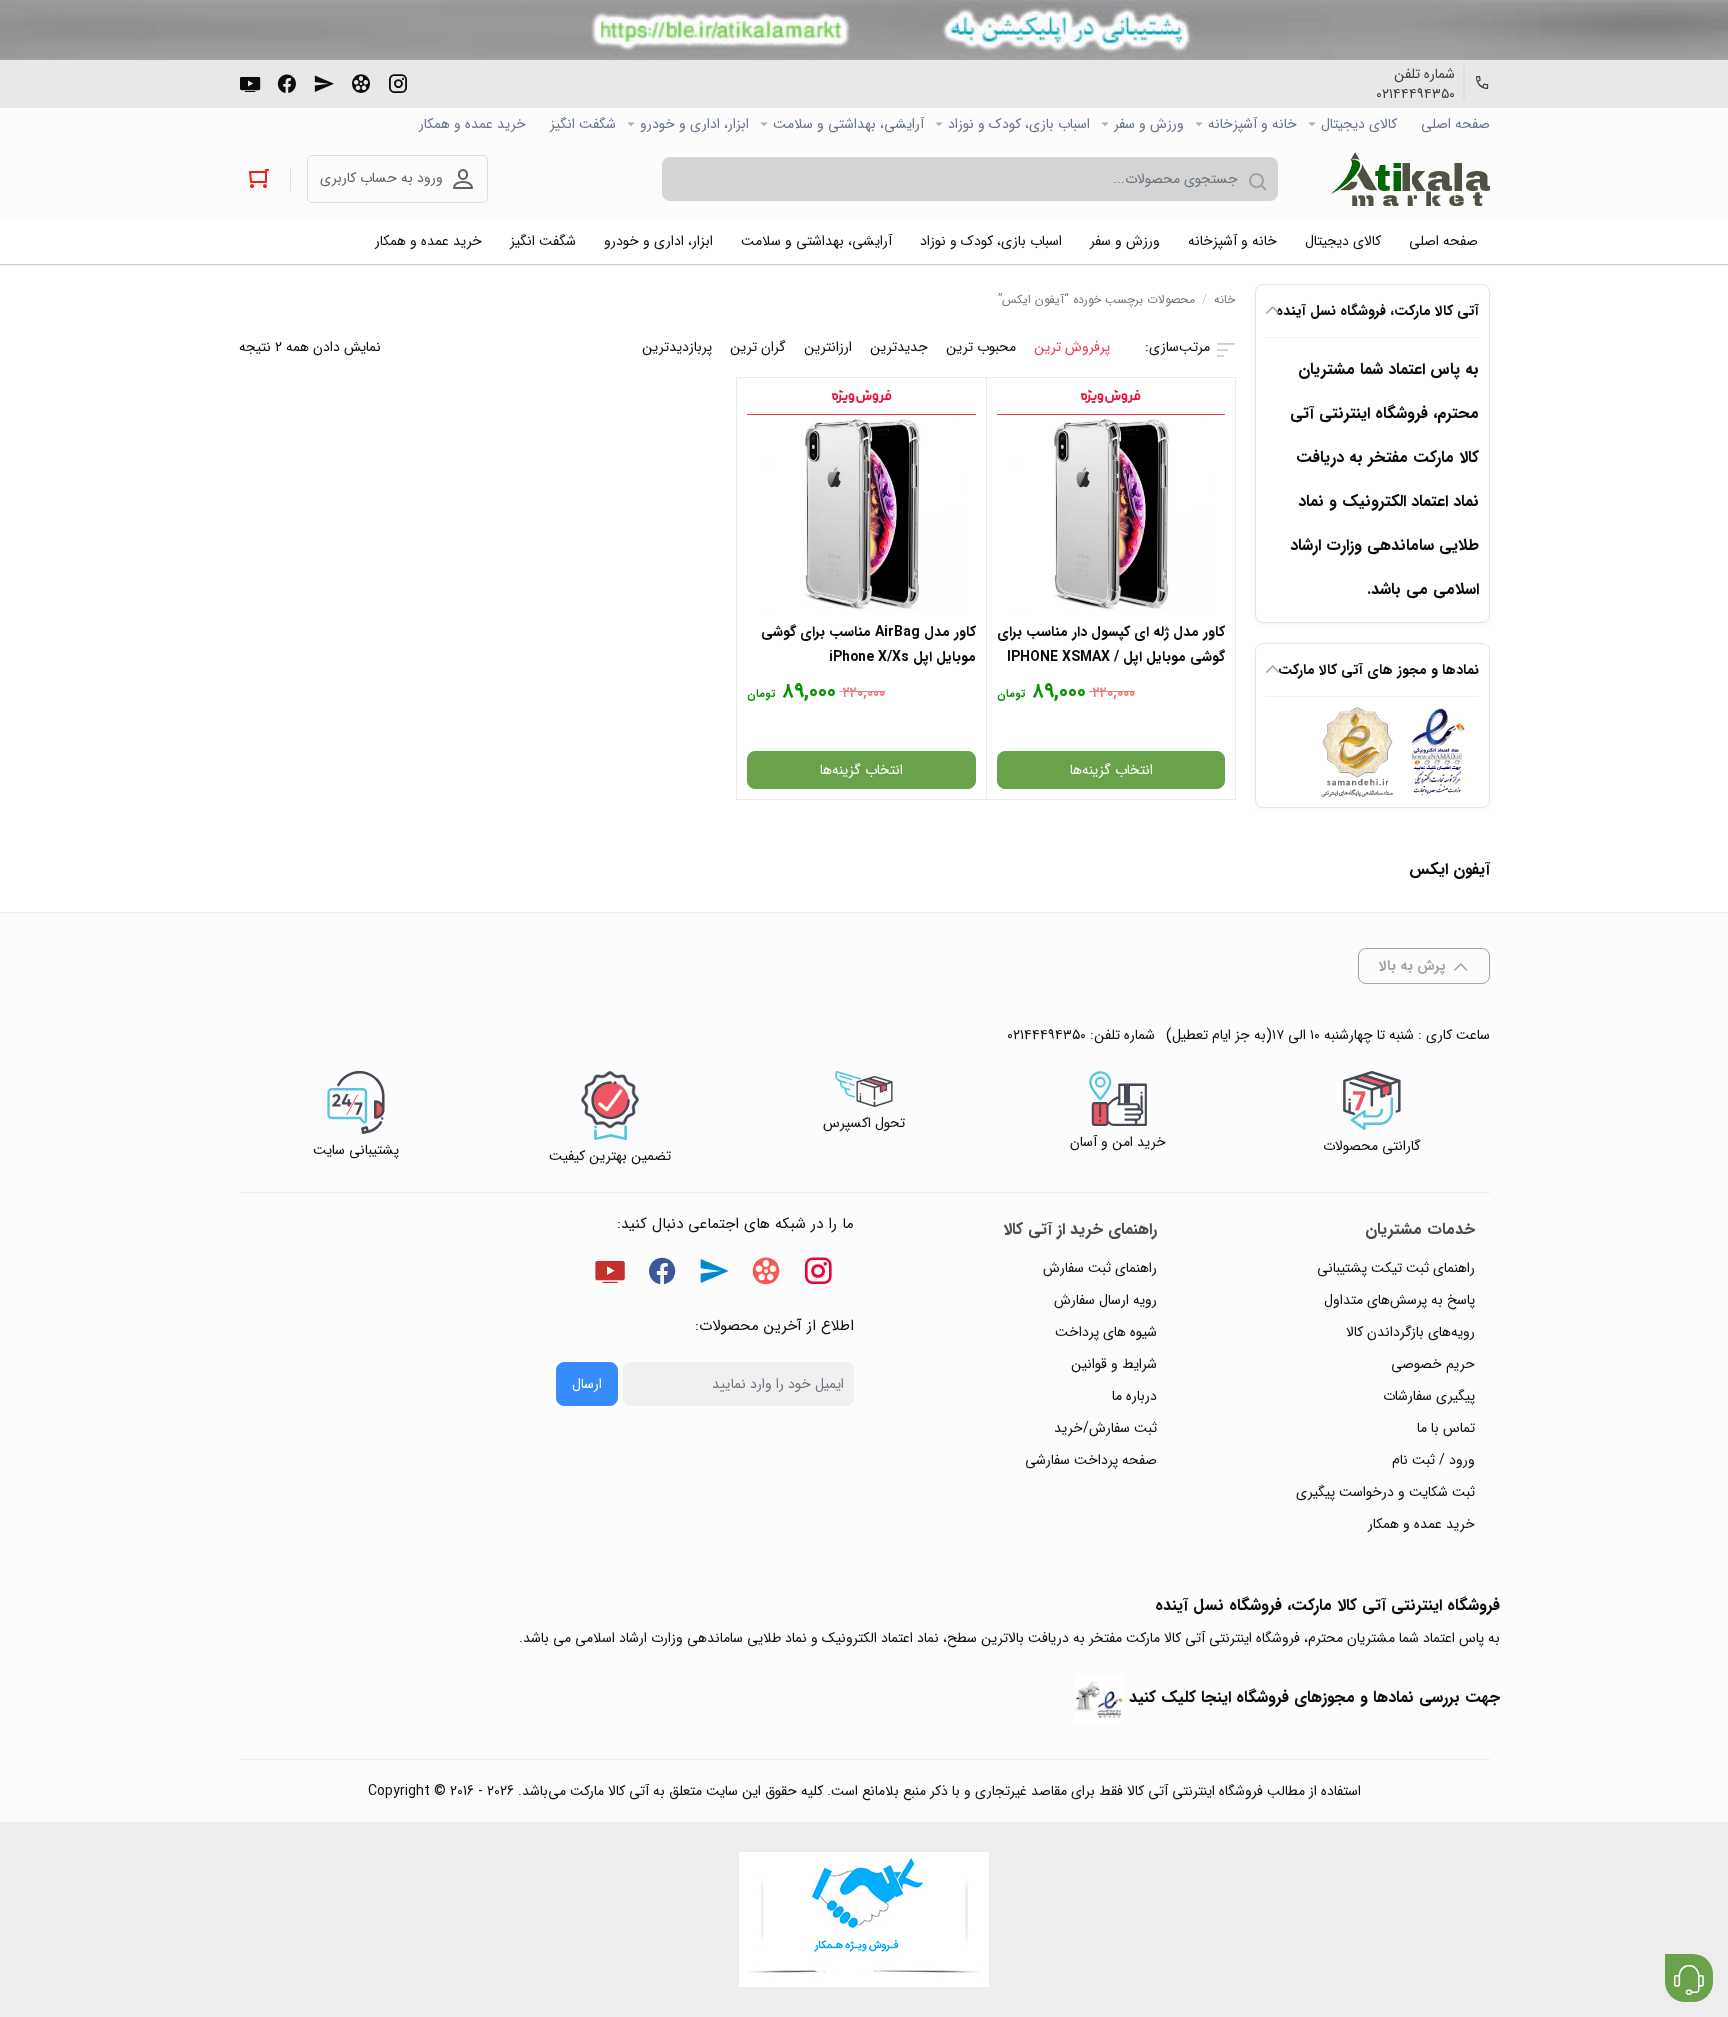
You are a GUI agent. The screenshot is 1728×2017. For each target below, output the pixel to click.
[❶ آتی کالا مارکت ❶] (1410, 179)
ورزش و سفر (1149, 124)
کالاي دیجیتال (1359, 124)
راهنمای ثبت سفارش (1100, 1268)
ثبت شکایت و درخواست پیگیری (1385, 1492)
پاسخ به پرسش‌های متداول (1399, 1300)
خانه (1224, 299)
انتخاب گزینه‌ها (1111, 770)
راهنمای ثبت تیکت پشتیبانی (1396, 1268)
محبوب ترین (981, 347)
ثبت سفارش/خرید (1105, 1428)
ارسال (587, 1384)
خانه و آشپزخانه (1252, 124)
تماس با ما (1446, 1428)
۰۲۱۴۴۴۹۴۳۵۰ (1415, 94)
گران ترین (758, 347)
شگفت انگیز (583, 124)
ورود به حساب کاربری (381, 178)
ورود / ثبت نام (1433, 1460)
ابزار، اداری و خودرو (694, 124)
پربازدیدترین (677, 347)
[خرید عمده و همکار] (864, 1919)
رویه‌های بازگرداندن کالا (1410, 1332)
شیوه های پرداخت (1106, 1332)
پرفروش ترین (1072, 347)
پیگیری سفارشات (1429, 1396)
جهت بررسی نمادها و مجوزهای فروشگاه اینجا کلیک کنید (1314, 1697)
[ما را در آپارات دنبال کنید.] (361, 82)
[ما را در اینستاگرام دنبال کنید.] (398, 82)
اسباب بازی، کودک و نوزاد (1019, 124)
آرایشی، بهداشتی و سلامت (848, 124)
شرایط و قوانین (1114, 1364)
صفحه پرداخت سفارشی (1091, 1460)
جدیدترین (899, 347)
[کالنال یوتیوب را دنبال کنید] (250, 82)
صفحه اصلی (1455, 124)
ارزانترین (828, 347)
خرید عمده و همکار (472, 124)
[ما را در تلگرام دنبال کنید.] (324, 82)
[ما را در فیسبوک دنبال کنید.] (287, 82)
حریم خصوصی (1433, 1364)
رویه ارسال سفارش (1105, 1300)
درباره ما (1134, 1396)
